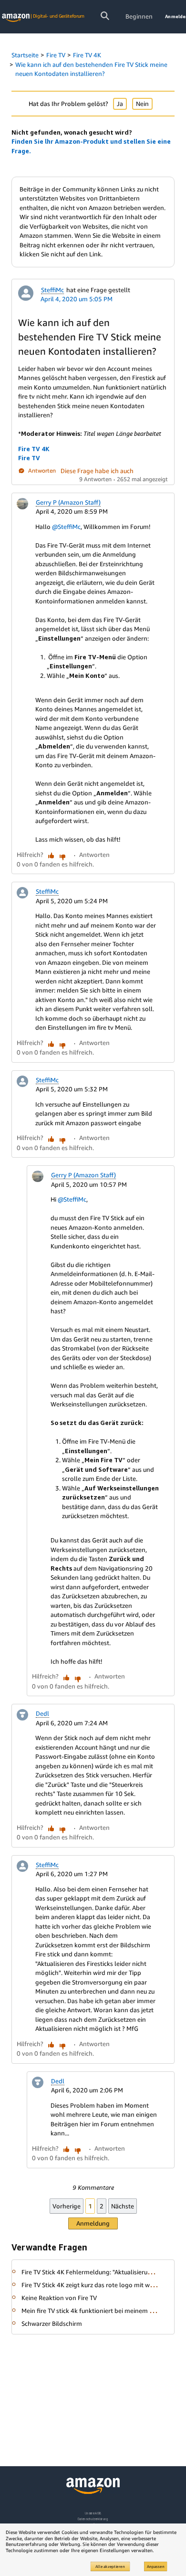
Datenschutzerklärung (93, 2519)
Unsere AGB (93, 2513)
